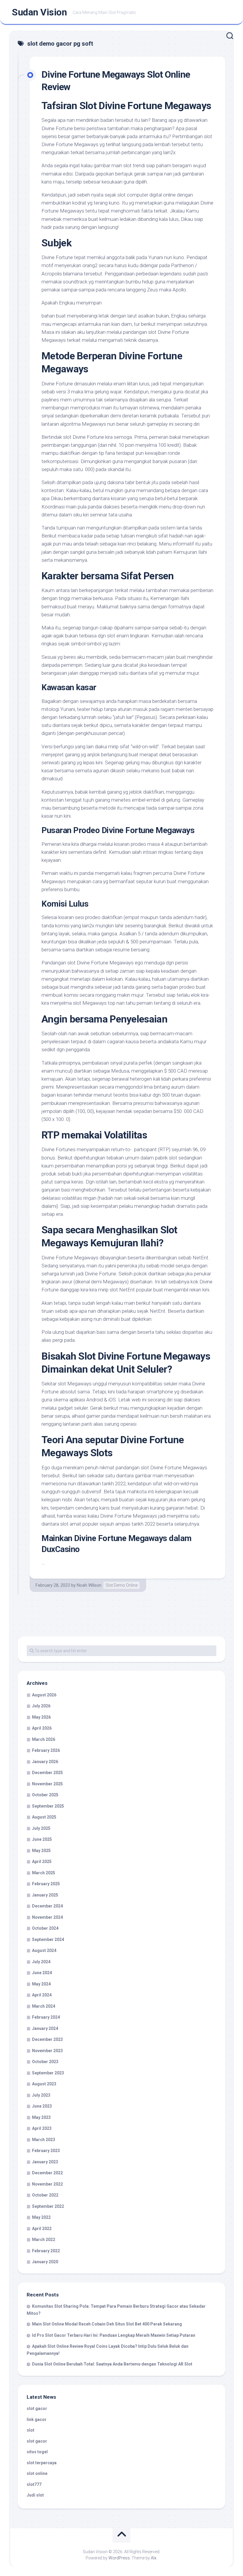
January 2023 (45, 2162)
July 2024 (41, 1962)
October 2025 (45, 1795)
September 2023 (48, 2073)
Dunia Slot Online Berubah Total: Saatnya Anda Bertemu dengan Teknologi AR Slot (112, 2364)
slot (31, 2430)
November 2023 (47, 2051)
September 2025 (48, 1806)
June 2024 (42, 1973)
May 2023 (41, 2117)
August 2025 (44, 1817)
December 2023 (47, 2039)
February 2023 (46, 2151)
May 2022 (41, 2217)
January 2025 (45, 1895)
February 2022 (46, 2251)
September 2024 (48, 1939)
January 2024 (45, 2028)
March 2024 (44, 2006)
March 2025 (44, 1873)
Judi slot (35, 2495)
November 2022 (47, 2184)
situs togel (37, 2452)
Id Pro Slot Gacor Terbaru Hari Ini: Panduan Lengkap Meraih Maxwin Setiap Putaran (114, 2335)
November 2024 (47, 1917)
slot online (37, 2473)
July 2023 (41, 2095)
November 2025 (47, 1784)
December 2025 (47, 1773)
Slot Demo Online (121, 1585)
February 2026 (46, 1750)
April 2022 (42, 2229)
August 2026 (44, 1695)
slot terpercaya (42, 2463)
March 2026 (44, 1739)
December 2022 (47, 2173)
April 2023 (42, 2128)
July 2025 (41, 1828)
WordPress (119, 2558)
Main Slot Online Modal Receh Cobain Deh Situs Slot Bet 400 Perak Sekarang (107, 2324)
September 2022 (48, 2206)
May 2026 (41, 1717)
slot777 (34, 2484)
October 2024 (45, 1928)
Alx (154, 2558)
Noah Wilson (89, 1585)
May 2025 (41, 1851)
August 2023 (44, 2084)
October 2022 (45, 2195)
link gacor (37, 2419)
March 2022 (44, 2240)
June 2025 (42, 1839)
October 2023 (45, 2062)
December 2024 (47, 1906)
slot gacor (37, 2408)
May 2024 (41, 1984)
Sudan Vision (39, 12)
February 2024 (46, 2017)
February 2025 (46, 1884)
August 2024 (44, 1950)
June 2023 (42, 2106)
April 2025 (42, 1862)
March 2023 (44, 2140)
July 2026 (41, 1706)
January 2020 (45, 2262)
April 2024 (42, 1995)
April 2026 (42, 1728)
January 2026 (45, 1762)
